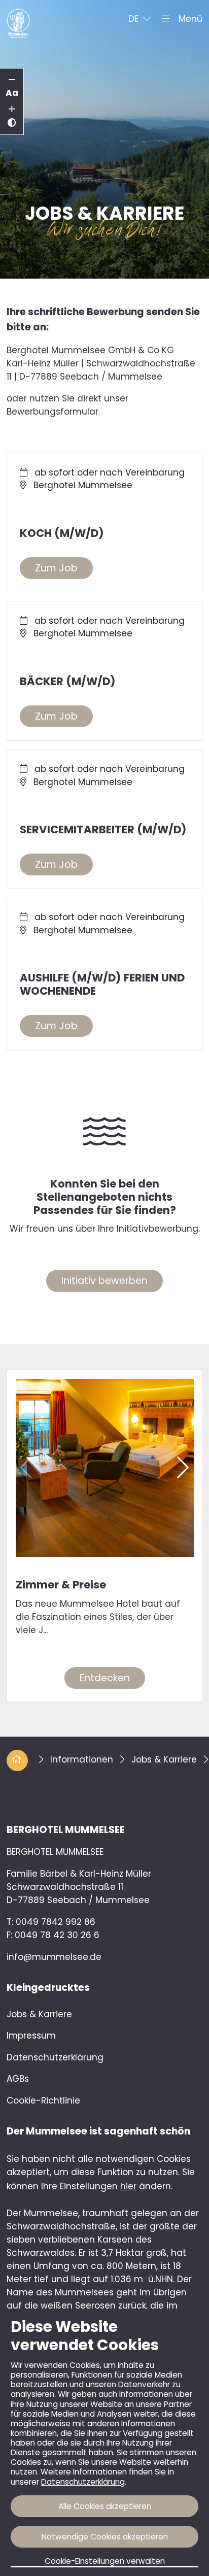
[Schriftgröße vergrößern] (12, 110)
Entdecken (105, 1678)
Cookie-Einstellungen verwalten (105, 2561)
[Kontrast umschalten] (12, 123)
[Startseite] (18, 18)
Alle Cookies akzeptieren (105, 2506)
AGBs (18, 2079)
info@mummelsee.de (54, 1957)
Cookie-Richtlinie (43, 2100)
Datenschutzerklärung (83, 2482)
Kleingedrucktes (48, 1988)
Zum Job (56, 568)
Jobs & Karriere (165, 1759)
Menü (188, 19)
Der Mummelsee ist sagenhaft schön (98, 2131)
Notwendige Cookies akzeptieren (105, 2537)
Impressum (31, 2036)
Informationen (83, 1759)
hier (128, 2186)
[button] (140, 19)
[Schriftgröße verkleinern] (12, 80)
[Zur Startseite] (19, 1759)
